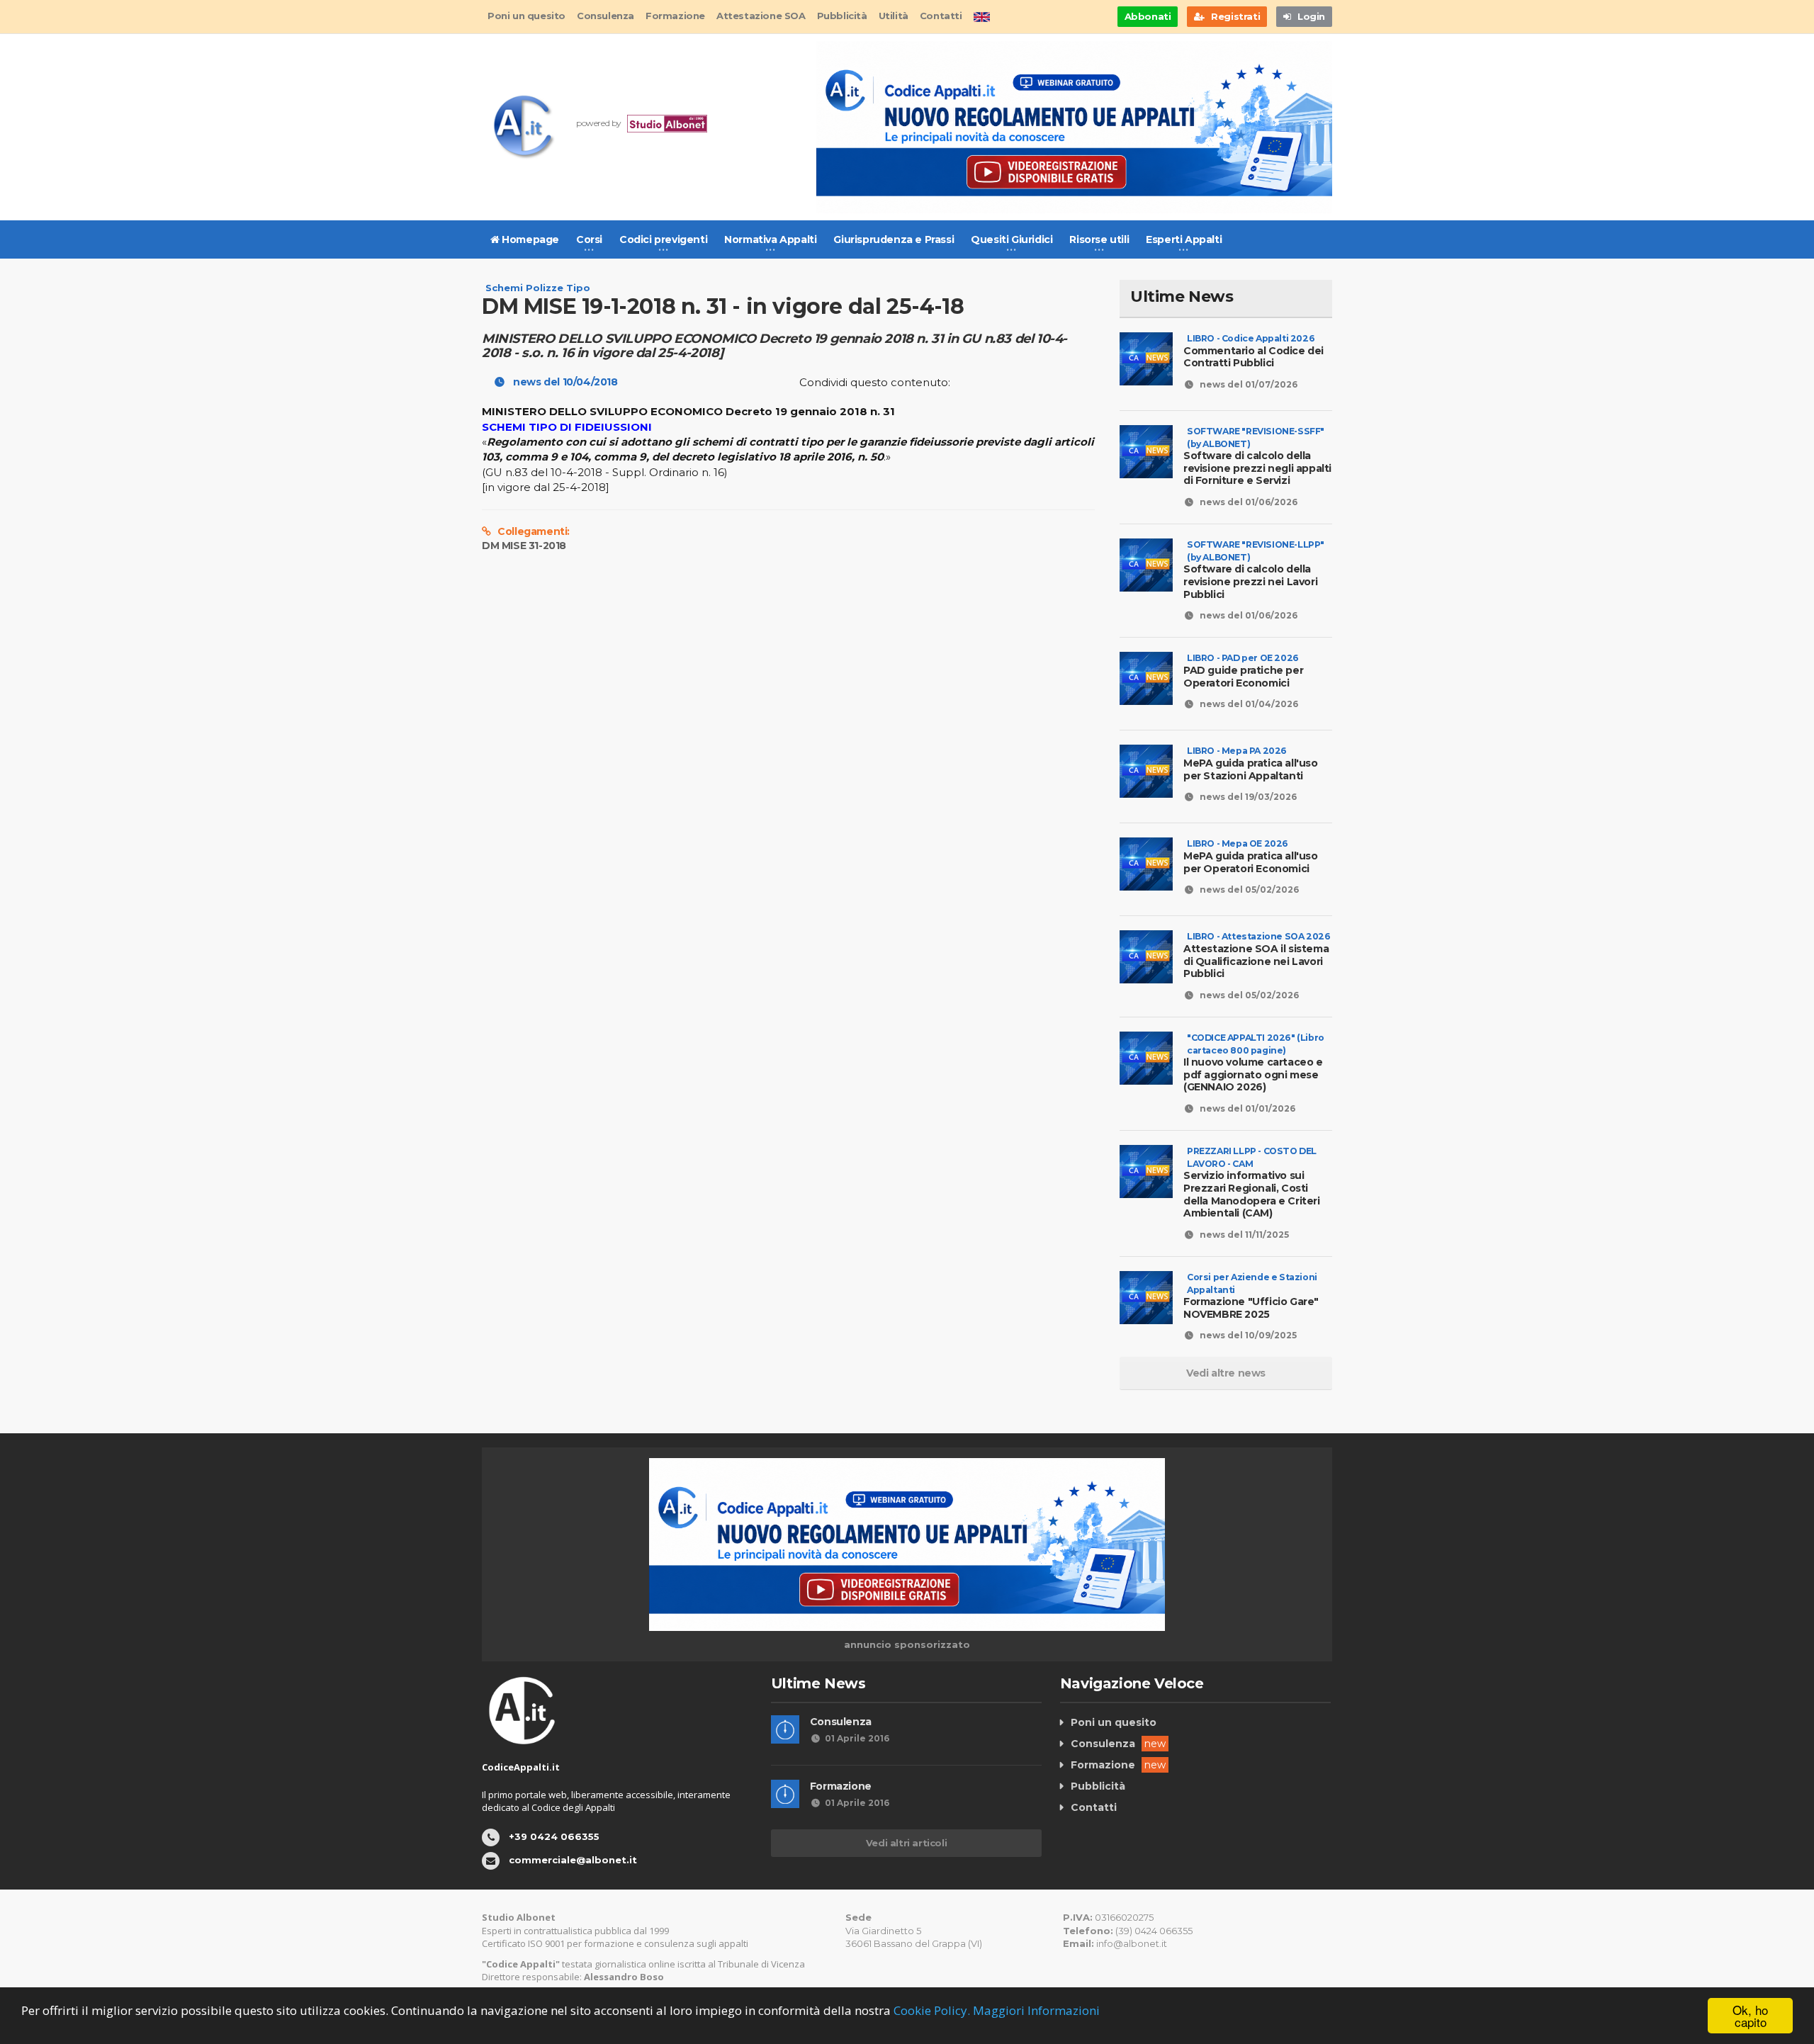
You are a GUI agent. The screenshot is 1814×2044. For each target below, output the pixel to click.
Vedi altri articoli (906, 1843)
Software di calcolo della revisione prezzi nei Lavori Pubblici (1254, 576)
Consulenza (605, 16)
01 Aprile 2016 (857, 1738)
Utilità (894, 16)
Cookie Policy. (932, 2010)
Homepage (529, 239)
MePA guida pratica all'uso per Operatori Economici (1251, 856)
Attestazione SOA (761, 16)
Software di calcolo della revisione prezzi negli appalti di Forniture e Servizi (1257, 462)
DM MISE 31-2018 (524, 546)
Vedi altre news (1226, 1373)
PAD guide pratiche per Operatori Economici (1243, 671)
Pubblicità (842, 16)
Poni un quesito (526, 16)
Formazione (675, 16)
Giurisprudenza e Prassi (894, 239)
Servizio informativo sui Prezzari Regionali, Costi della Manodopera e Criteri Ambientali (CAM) (1252, 1188)
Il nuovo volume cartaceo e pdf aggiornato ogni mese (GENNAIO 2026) (1254, 1069)
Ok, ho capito (1750, 2016)
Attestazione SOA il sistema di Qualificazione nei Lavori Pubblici (1257, 955)
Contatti (941, 16)
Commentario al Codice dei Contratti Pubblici (1254, 351)
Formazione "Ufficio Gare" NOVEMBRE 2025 (1251, 1302)
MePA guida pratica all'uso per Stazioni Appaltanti (1251, 763)
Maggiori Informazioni (1036, 2010)
